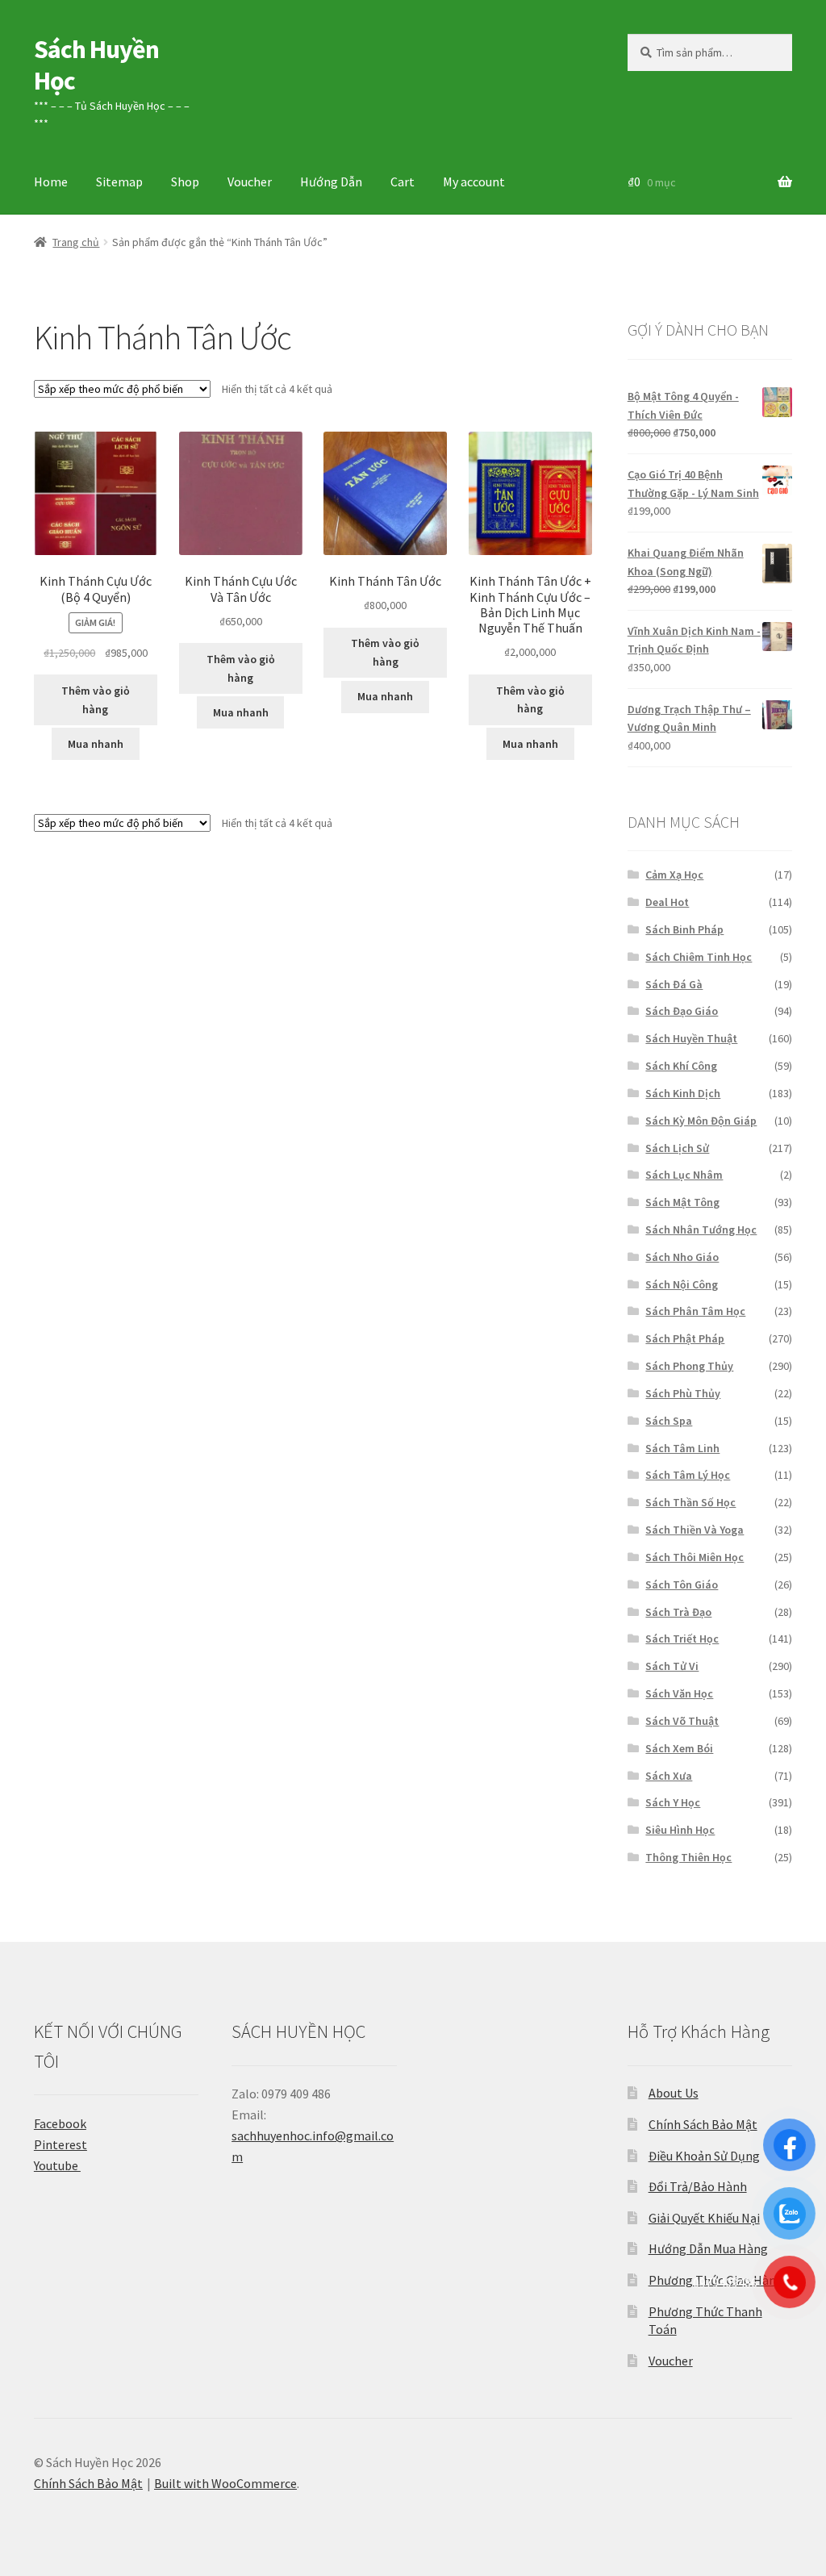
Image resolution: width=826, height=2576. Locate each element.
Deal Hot (667, 902)
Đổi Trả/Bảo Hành (698, 2186)
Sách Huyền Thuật (691, 1038)
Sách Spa (669, 1421)
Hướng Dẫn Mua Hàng (708, 2248)
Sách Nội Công (682, 1284)
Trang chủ (76, 242)
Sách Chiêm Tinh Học (699, 957)
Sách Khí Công (681, 1066)
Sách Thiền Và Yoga (695, 1530)
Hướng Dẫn (331, 182)
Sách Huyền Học (96, 65)
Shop (185, 182)
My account (474, 182)
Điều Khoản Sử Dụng (704, 2156)
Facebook (60, 2123)
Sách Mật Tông (682, 1202)
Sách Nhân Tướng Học (701, 1230)
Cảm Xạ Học (674, 875)
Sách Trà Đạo (678, 1612)
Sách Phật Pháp (685, 1338)
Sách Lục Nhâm (684, 1175)
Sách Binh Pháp (684, 929)
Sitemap (119, 182)
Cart (403, 182)
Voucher (250, 182)
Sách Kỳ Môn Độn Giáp (701, 1121)
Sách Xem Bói (679, 1748)
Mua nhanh (96, 744)
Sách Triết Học (682, 1639)
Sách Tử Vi (672, 1666)
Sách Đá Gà (674, 984)
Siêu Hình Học (680, 1830)
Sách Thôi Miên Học (695, 1557)
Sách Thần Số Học (690, 1502)
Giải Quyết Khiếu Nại (704, 2218)
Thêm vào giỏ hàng (96, 700)
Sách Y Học (673, 1802)
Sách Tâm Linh (682, 1448)
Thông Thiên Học (688, 1857)
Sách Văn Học (679, 1693)
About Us (674, 2093)
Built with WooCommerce (225, 2483)
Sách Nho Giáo (682, 1257)
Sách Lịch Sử (677, 1148)
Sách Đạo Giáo (682, 1011)
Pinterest (60, 2144)
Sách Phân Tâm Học (695, 1311)
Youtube (57, 2165)
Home (51, 182)
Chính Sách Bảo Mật (703, 2124)
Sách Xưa (669, 1776)
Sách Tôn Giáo (682, 1584)
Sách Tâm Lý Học (688, 1475)
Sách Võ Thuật (682, 1721)
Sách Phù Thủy (683, 1393)
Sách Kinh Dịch (683, 1093)
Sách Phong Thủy (689, 1366)
